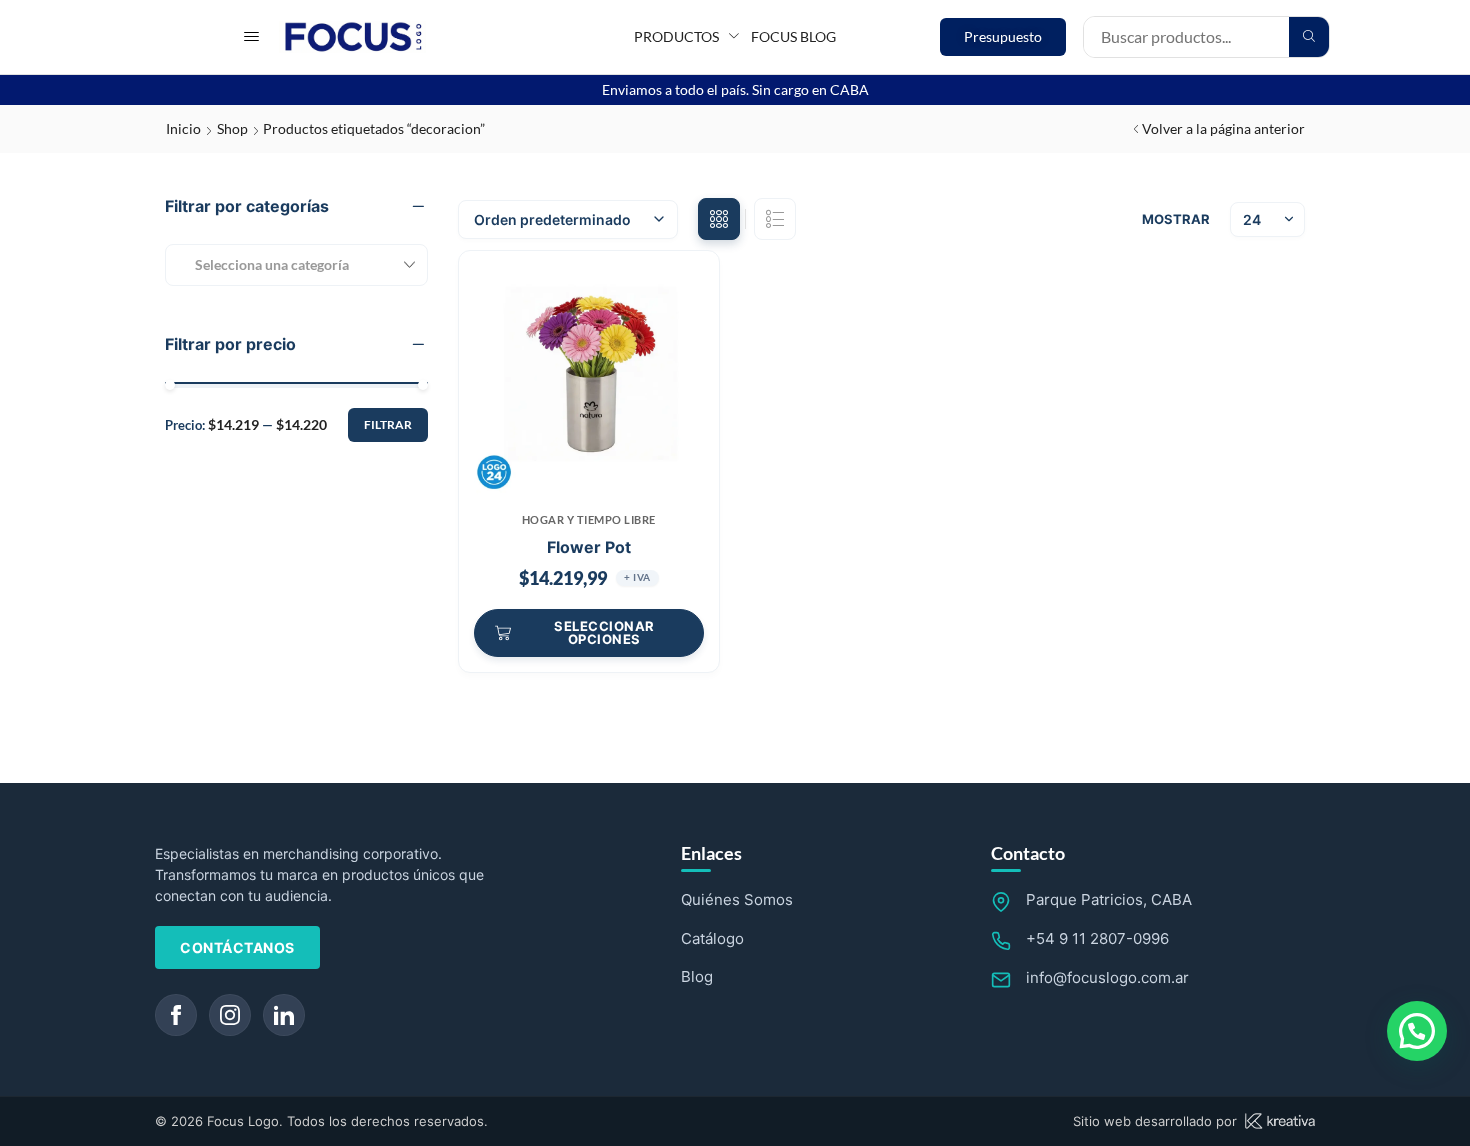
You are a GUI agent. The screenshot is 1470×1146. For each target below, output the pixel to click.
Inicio (183, 128)
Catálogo (712, 938)
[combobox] (296, 265)
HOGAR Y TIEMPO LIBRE (589, 519)
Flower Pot (589, 547)
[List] (775, 219)
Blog (697, 976)
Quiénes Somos (737, 899)
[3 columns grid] (719, 219)
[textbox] (264, 264)
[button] (251, 36)
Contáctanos (237, 947)
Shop (232, 128)
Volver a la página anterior (1223, 128)
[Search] (1309, 37)
